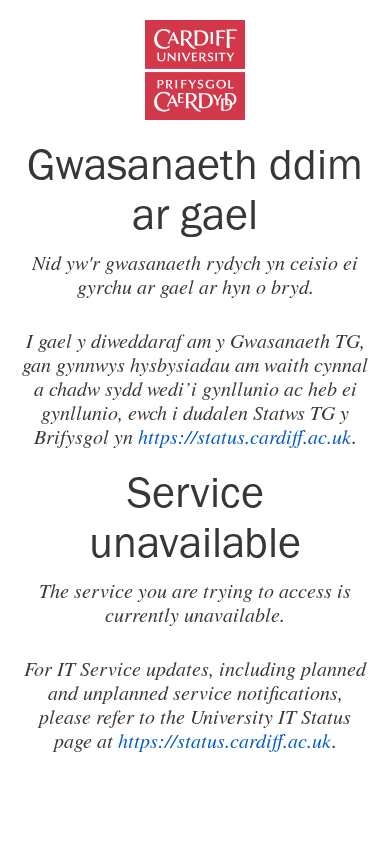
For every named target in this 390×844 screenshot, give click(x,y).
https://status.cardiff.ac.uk (245, 436)
